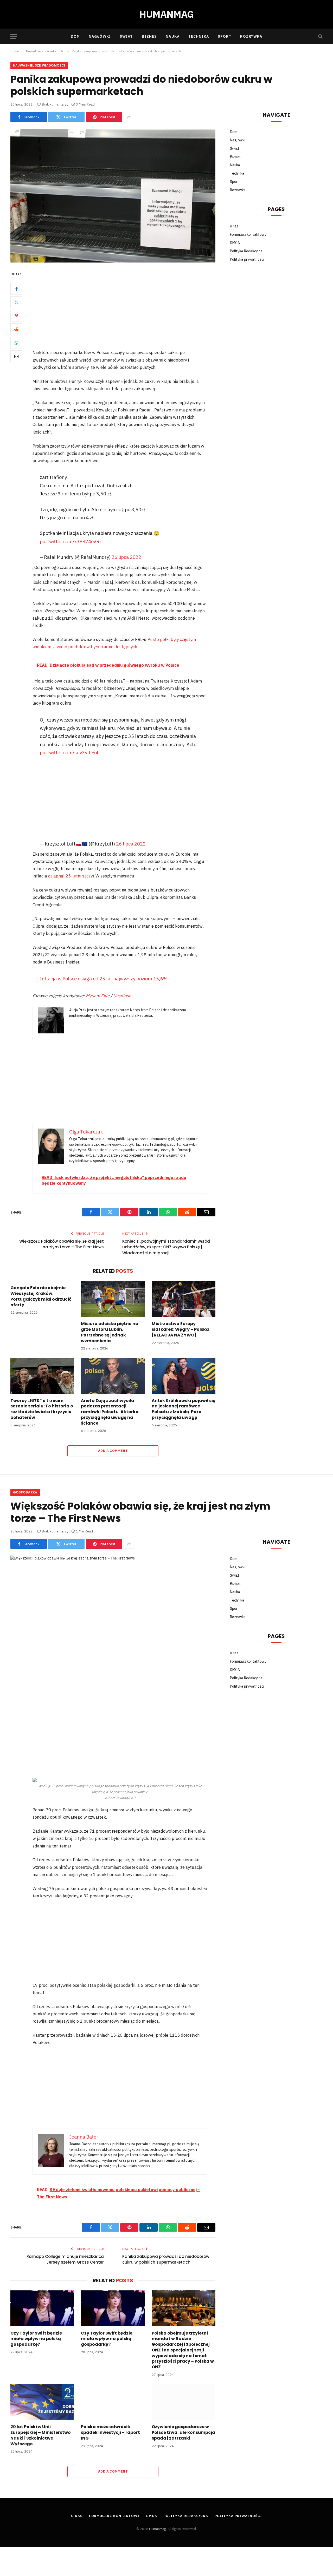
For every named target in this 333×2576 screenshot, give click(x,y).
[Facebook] (16, 289)
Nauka (173, 36)
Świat (126, 36)
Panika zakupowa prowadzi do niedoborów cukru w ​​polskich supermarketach (166, 2259)
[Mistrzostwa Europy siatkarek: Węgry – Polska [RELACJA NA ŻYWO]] (184, 1299)
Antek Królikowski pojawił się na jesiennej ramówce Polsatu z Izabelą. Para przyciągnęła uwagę (184, 1409)
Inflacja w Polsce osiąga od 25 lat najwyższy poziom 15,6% (104, 979)
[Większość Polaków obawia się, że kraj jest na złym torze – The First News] (113, 1623)
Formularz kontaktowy (248, 234)
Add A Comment (113, 1451)
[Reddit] (16, 330)
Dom (75, 36)
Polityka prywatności (247, 259)
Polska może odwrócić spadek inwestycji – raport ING (110, 2432)
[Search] (320, 37)
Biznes (149, 36)
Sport (225, 36)
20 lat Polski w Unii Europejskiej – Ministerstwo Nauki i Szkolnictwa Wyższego (41, 2435)
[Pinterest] (16, 316)
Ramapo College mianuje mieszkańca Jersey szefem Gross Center (65, 2259)
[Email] (16, 357)
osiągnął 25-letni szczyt (71, 876)
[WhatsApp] (16, 343)
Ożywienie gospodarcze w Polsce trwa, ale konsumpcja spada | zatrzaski (183, 2432)
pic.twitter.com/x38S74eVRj (70, 541)
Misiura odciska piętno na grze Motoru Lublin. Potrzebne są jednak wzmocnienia (110, 1332)
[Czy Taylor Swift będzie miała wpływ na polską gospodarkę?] (42, 2308)
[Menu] (14, 37)
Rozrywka (251, 36)
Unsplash (122, 996)
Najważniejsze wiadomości (39, 65)
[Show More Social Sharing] (129, 117)
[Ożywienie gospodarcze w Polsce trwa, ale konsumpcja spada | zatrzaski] (184, 2402)
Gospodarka (25, 1492)
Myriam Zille (98, 996)
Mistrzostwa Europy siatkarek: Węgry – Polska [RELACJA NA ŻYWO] (180, 1329)
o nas (234, 226)
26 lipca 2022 (126, 557)
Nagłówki (100, 36)
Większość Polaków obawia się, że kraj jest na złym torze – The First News (62, 1244)
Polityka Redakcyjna (246, 251)
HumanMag (158, 2529)
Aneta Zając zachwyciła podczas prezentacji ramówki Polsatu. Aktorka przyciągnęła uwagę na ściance (110, 1412)
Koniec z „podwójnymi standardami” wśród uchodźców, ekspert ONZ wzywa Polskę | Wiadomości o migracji (166, 1247)
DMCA (235, 243)
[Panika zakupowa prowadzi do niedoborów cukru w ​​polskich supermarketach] (113, 196)
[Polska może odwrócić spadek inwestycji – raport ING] (113, 2402)
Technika (199, 36)
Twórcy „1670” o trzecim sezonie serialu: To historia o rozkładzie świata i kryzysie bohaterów (42, 1409)
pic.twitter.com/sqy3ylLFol (69, 752)
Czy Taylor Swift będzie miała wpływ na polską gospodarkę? (36, 2339)
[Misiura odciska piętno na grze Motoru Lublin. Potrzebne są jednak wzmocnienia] (113, 1299)
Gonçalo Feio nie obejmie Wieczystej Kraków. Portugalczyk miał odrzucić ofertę (41, 1296)
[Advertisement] (127, 310)
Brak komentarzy (55, 104)
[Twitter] (16, 303)
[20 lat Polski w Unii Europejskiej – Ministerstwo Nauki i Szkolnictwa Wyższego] (42, 2402)
